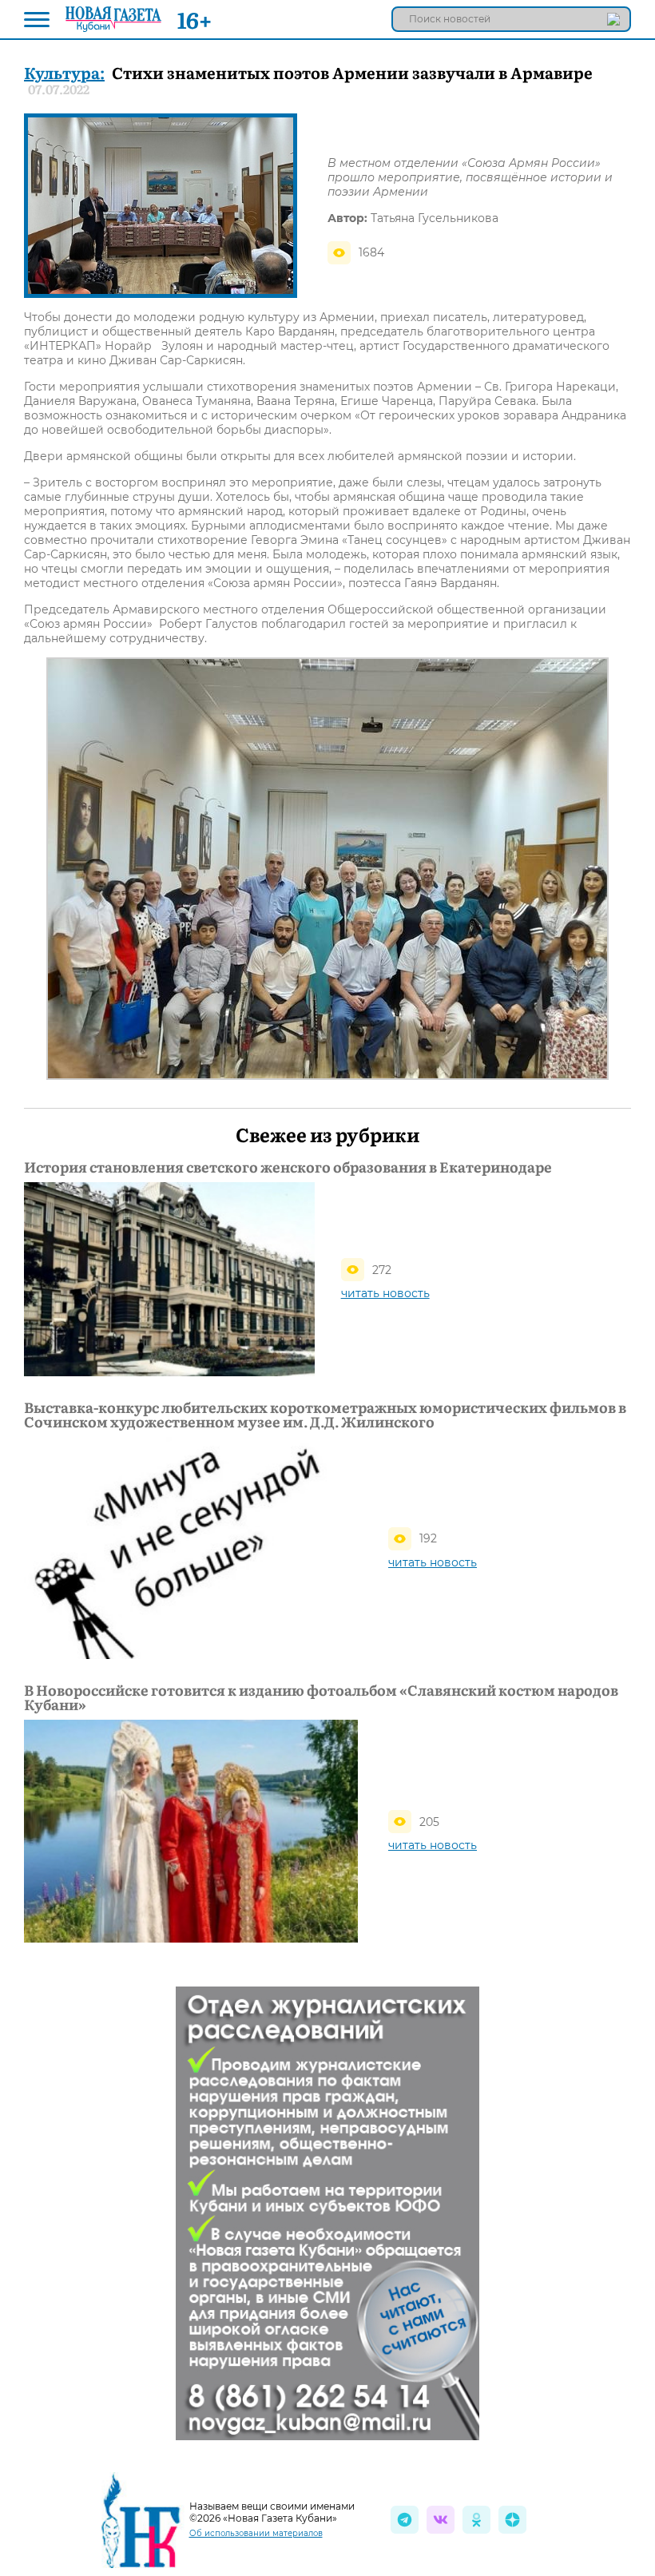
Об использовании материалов (256, 2533)
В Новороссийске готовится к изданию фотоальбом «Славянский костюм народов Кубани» (321, 1697)
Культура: (64, 72)
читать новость (385, 1293)
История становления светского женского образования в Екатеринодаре (288, 1167)
